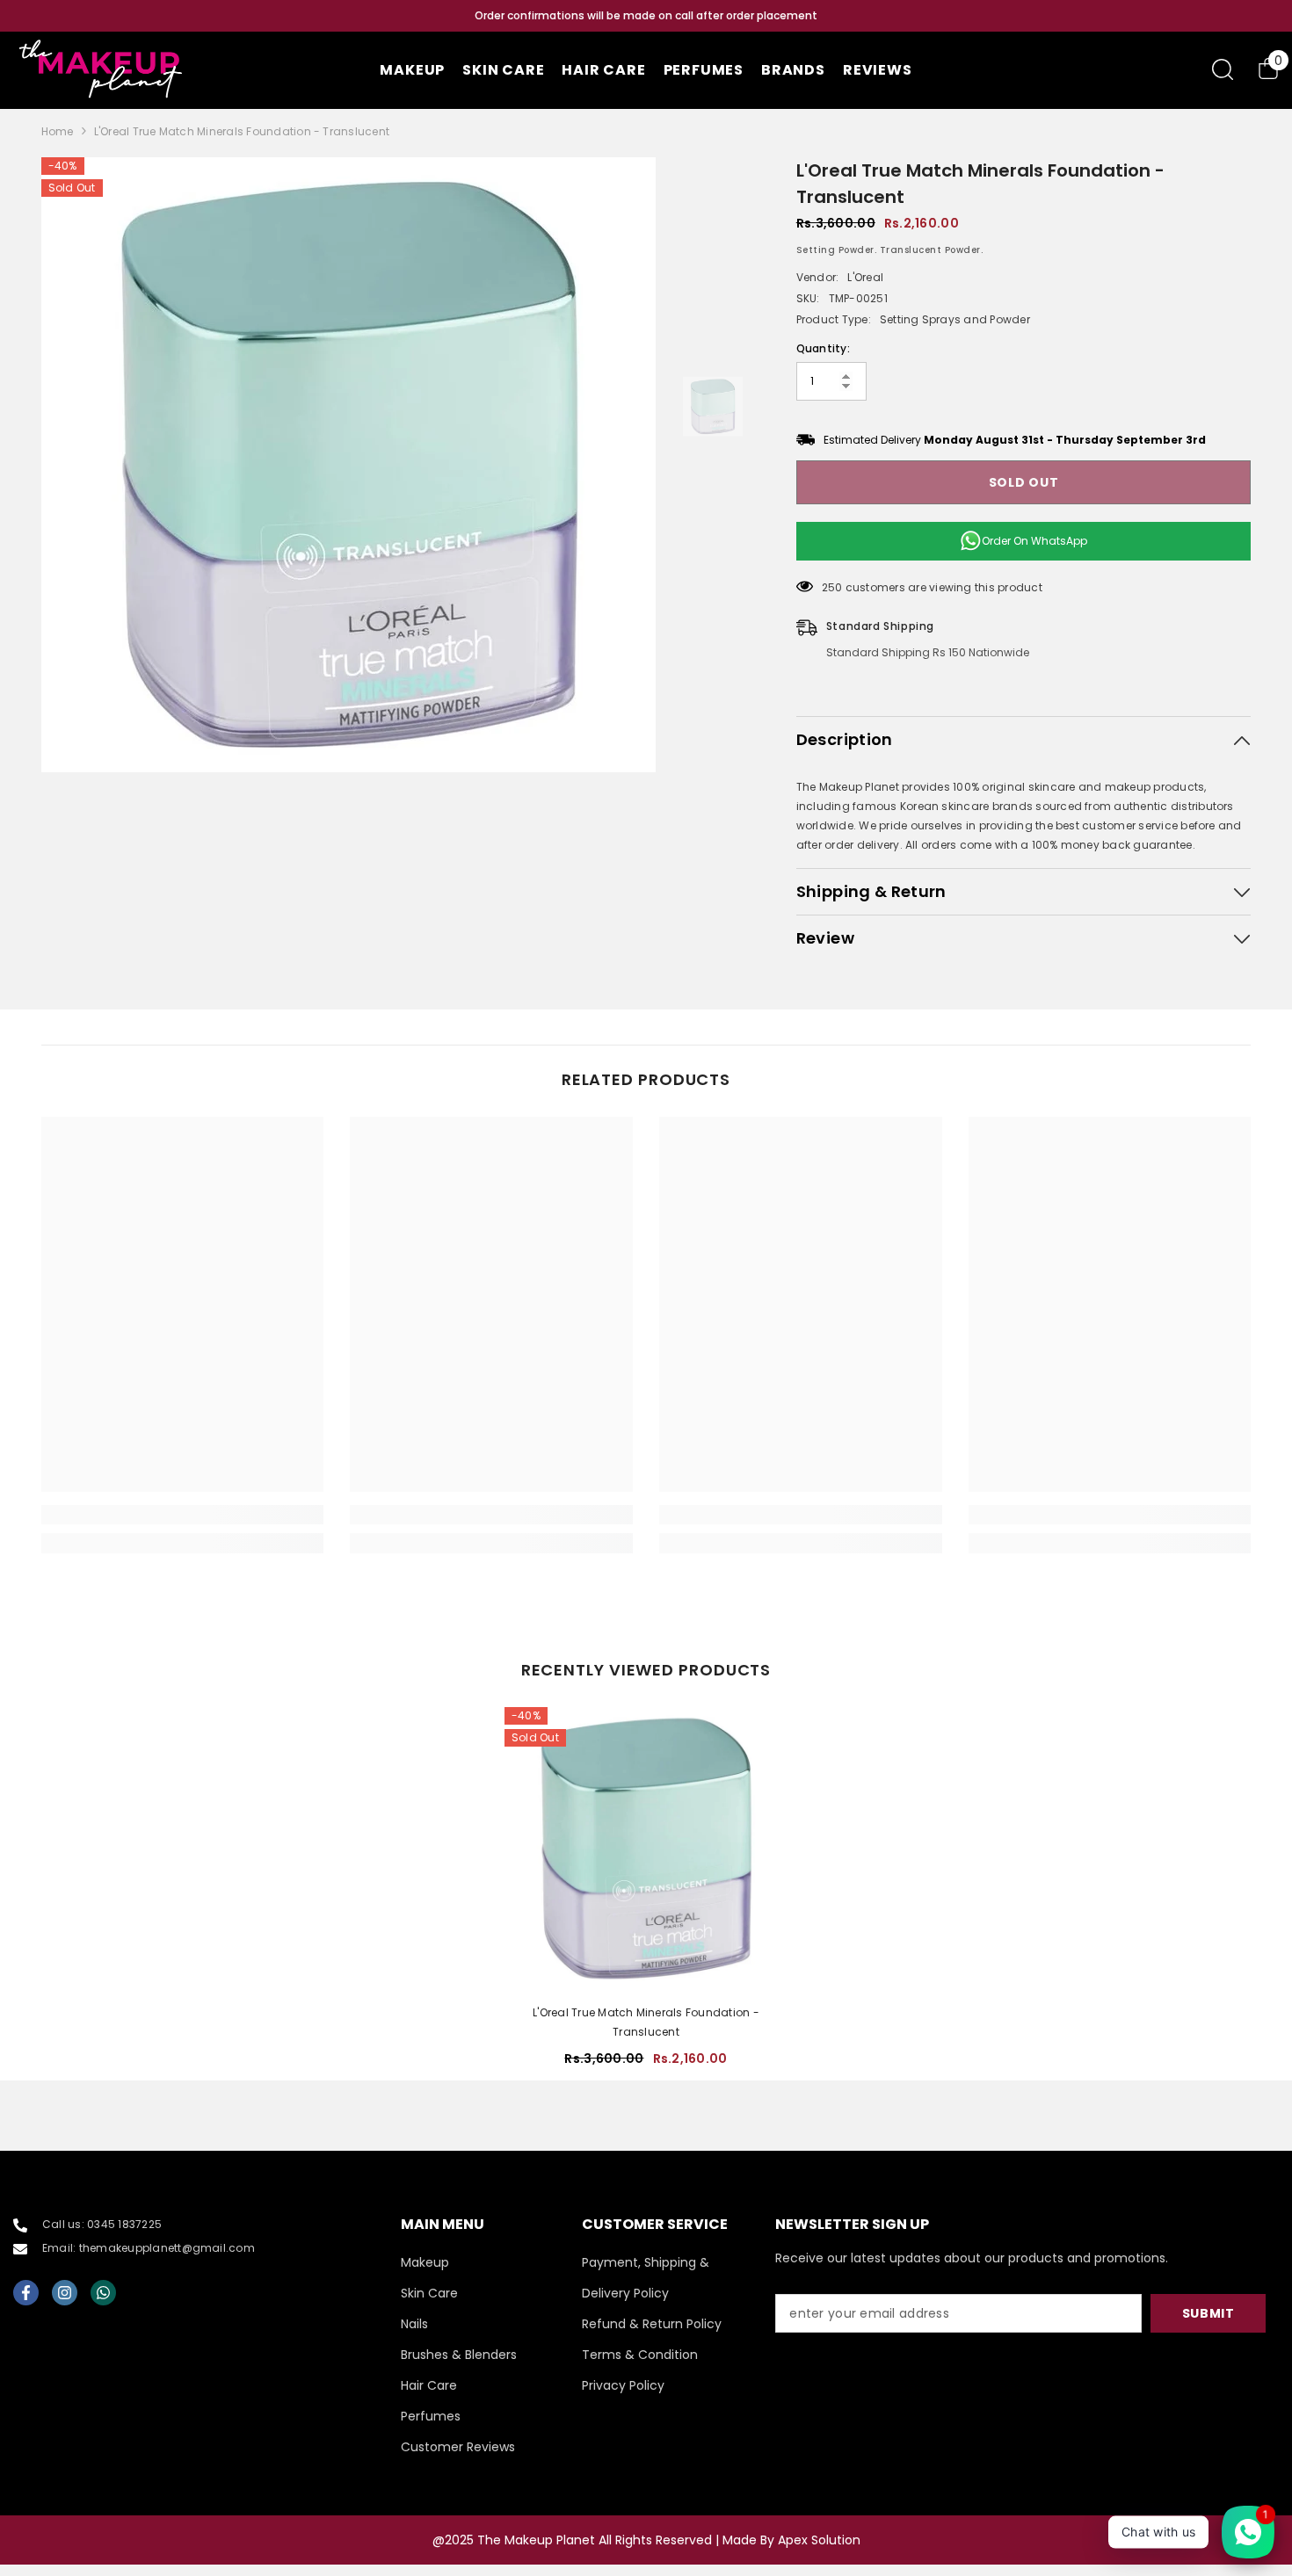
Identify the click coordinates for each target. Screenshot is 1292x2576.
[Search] (1223, 69)
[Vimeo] (103, 2293)
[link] (183, 1515)
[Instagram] (65, 2293)
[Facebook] (26, 2293)
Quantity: (823, 348)
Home (58, 131)
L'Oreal (865, 277)
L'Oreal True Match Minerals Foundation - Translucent (646, 2022)
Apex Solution (819, 2540)
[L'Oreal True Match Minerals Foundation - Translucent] (646, 1849)
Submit (1209, 2313)
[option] (646, 16)
